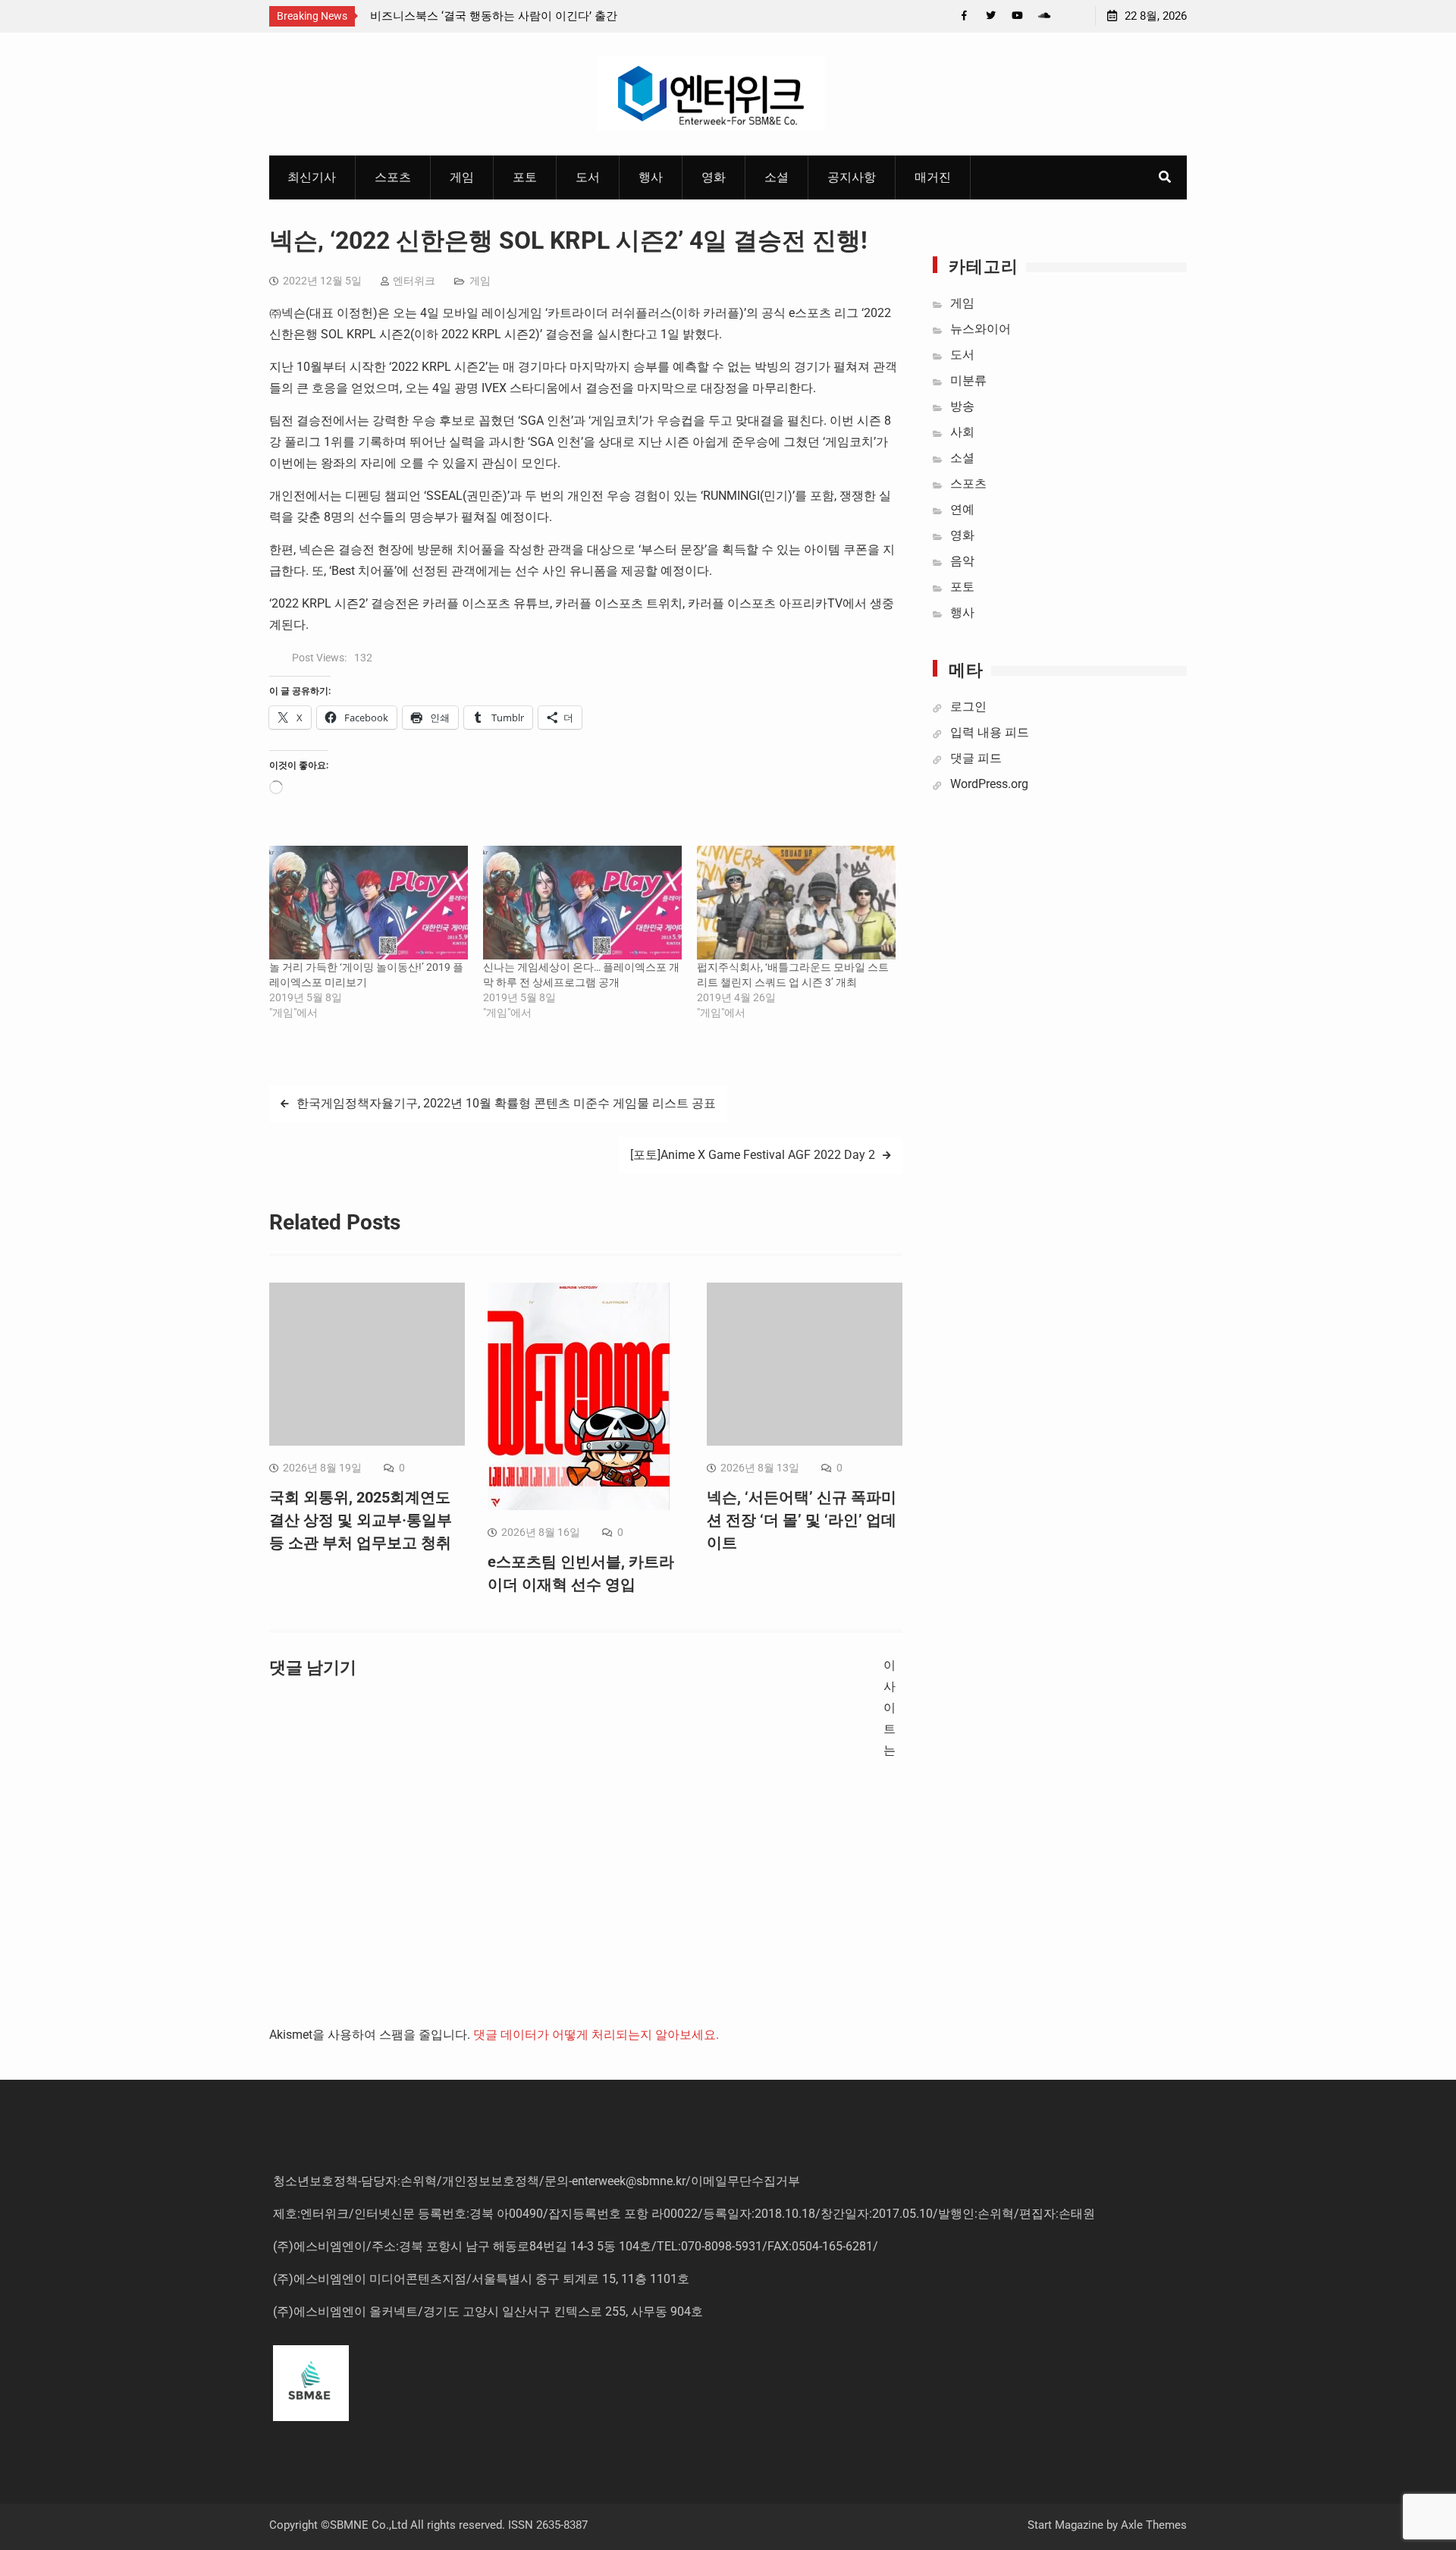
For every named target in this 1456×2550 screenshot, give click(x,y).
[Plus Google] (1044, 16)
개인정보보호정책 (491, 2181)
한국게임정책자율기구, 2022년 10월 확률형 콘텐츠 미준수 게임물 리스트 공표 (506, 1103)
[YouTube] (1017, 16)
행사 (651, 177)
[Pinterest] (1070, 16)
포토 (525, 177)
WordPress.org (989, 784)
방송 (962, 406)
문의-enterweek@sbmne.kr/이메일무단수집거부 (672, 2181)
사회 (962, 432)
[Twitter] (991, 16)
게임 (462, 177)
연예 (962, 509)
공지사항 (852, 177)
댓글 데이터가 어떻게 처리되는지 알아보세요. (596, 2035)
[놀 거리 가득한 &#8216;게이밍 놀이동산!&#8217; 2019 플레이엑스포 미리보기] (369, 903)
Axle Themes (1154, 2525)
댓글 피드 (976, 758)
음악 (962, 561)
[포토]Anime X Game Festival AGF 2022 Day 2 (753, 1155)
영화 (714, 177)
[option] (507, 16)
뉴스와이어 (981, 329)
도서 (588, 177)
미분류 (968, 380)
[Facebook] (964, 16)
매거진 (933, 177)
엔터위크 (414, 281)
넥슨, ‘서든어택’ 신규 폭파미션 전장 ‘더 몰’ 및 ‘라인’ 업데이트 (802, 1520)
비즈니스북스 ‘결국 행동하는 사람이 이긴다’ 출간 (494, 16)
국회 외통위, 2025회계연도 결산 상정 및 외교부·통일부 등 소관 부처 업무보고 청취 (361, 1520)
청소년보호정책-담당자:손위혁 (355, 2181)
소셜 (777, 177)
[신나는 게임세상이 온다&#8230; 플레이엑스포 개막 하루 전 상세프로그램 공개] (582, 903)
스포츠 (393, 177)
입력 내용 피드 (990, 732)
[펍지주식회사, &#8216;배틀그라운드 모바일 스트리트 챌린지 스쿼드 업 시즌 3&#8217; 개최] (796, 903)
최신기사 (312, 177)
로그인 (968, 707)
